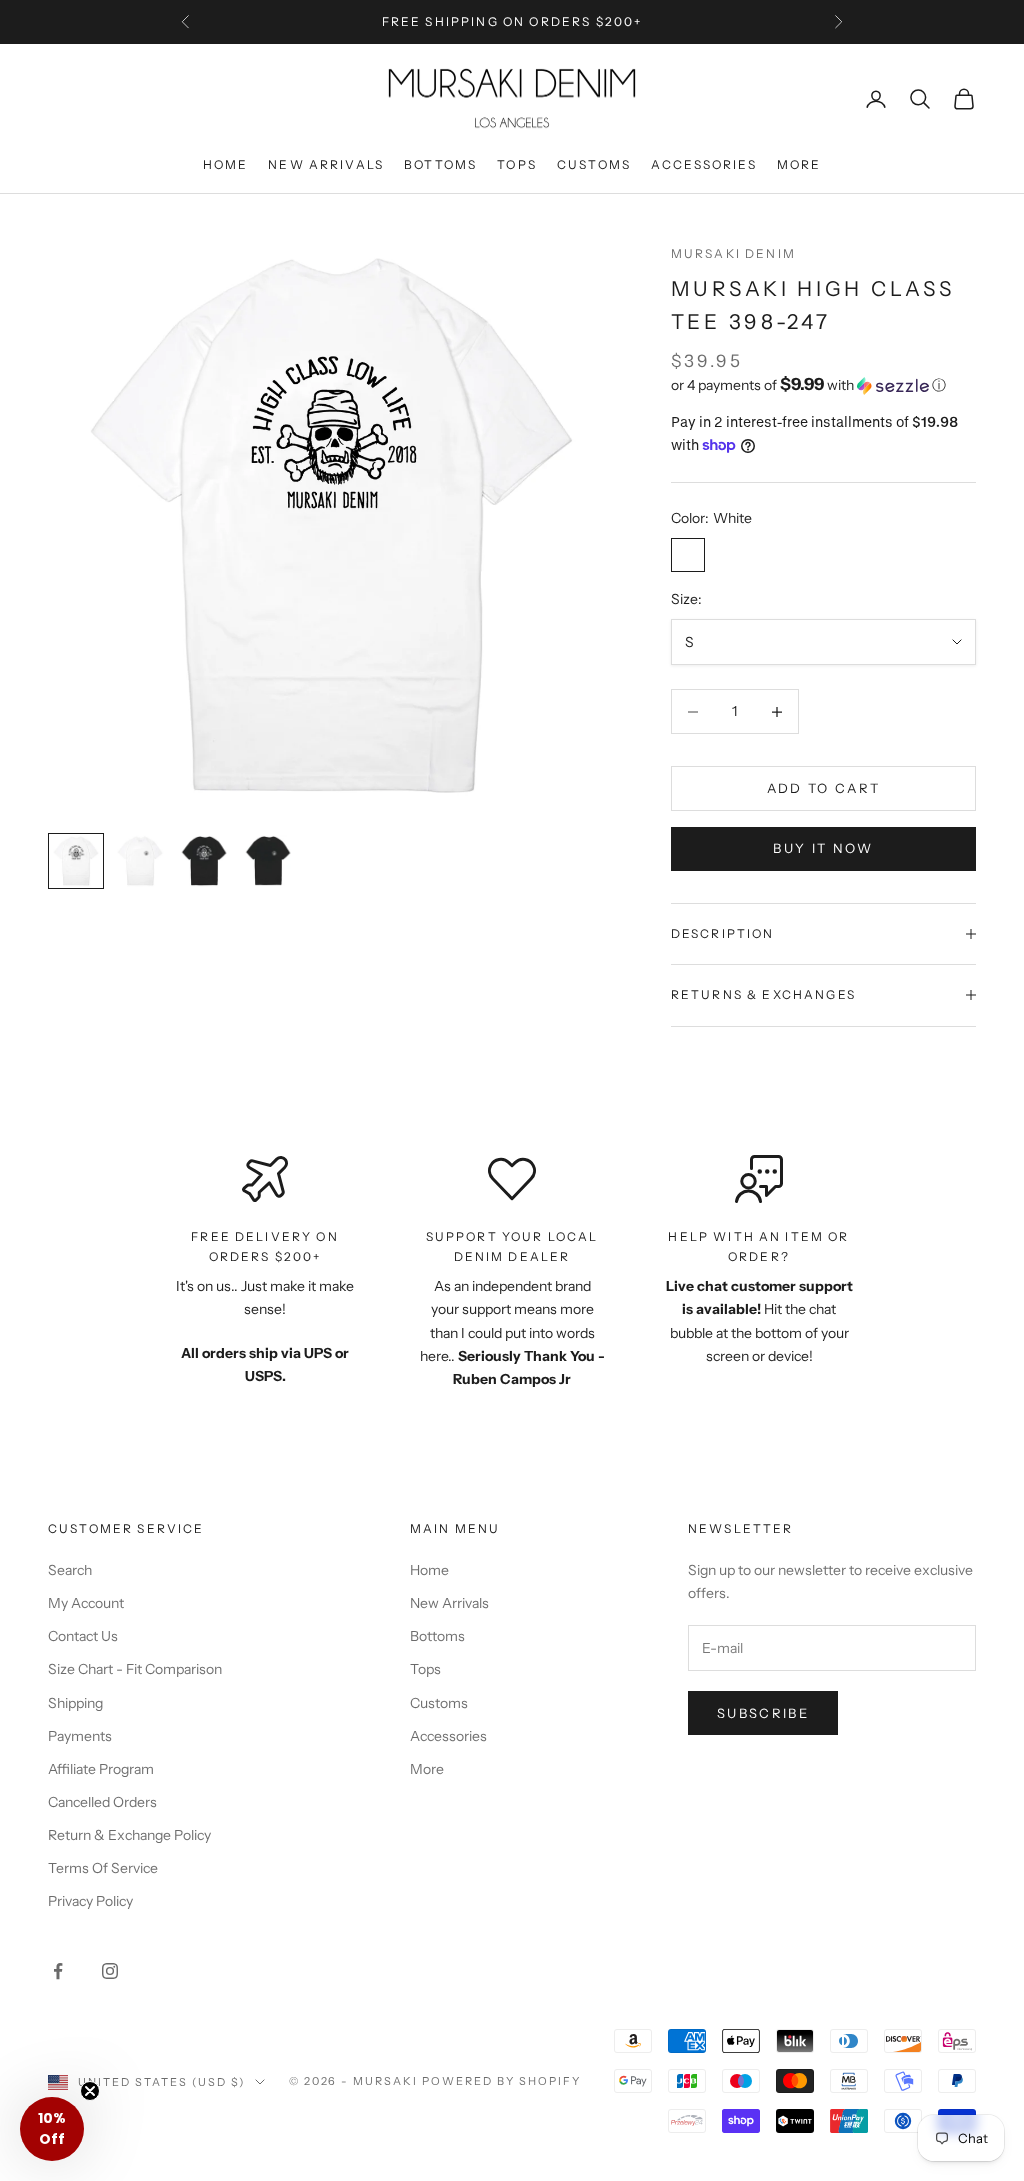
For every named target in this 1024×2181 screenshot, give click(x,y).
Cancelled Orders (102, 1802)
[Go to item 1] (76, 861)
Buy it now (823, 848)
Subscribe (763, 1713)
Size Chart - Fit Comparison (135, 1669)
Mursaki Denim (733, 253)
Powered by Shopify (501, 2081)
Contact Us (83, 1636)
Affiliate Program (101, 1769)
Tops (517, 164)
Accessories (704, 164)
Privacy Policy (90, 1901)
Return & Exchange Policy (129, 1835)
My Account (86, 1603)
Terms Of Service (103, 1868)
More (799, 164)
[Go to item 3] (204, 861)
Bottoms (440, 164)
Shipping (75, 1703)
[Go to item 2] (140, 861)
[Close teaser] (90, 2091)
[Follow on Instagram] (110, 1971)
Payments (80, 1736)
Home (226, 164)
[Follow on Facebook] (58, 1971)
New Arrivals (326, 164)
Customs (594, 164)
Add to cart (824, 788)
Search (70, 1570)
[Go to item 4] (268, 861)
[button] (823, 385)
